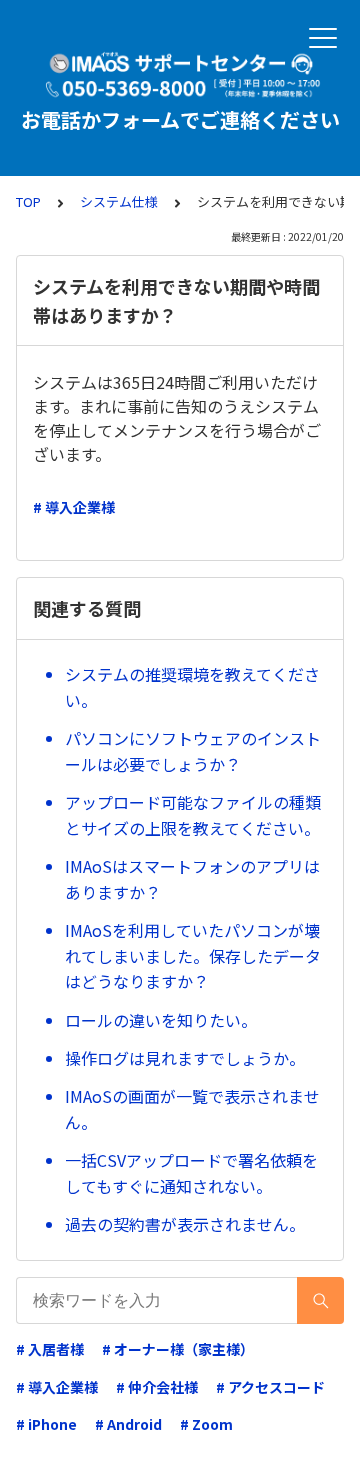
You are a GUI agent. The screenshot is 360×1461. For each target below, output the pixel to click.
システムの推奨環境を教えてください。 (192, 687)
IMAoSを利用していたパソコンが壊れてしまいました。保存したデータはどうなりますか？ (193, 955)
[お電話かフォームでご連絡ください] (180, 75)
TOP (28, 201)
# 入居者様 (50, 1349)
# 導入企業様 (74, 507)
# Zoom (206, 1424)
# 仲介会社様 (157, 1387)
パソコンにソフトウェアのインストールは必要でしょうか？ (193, 751)
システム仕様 (119, 201)
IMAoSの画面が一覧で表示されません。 (192, 1109)
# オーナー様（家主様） (178, 1349)
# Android (128, 1424)
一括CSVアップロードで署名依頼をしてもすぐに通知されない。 (191, 1173)
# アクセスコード (270, 1387)
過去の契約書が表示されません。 (185, 1224)
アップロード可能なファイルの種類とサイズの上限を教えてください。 (193, 815)
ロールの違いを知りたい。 (161, 1020)
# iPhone (46, 1424)
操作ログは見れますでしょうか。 (185, 1058)
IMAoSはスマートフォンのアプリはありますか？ (192, 879)
